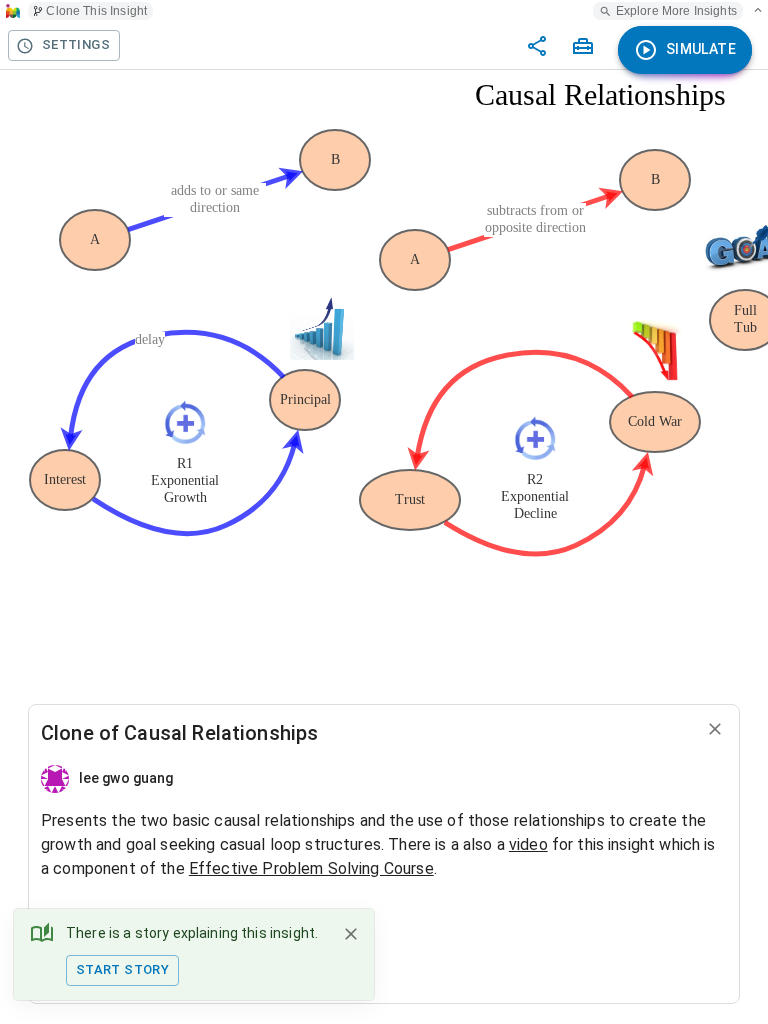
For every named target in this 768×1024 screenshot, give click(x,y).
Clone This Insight (96, 11)
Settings (76, 44)
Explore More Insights (676, 11)
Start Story (122, 969)
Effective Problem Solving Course (311, 868)
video (528, 844)
